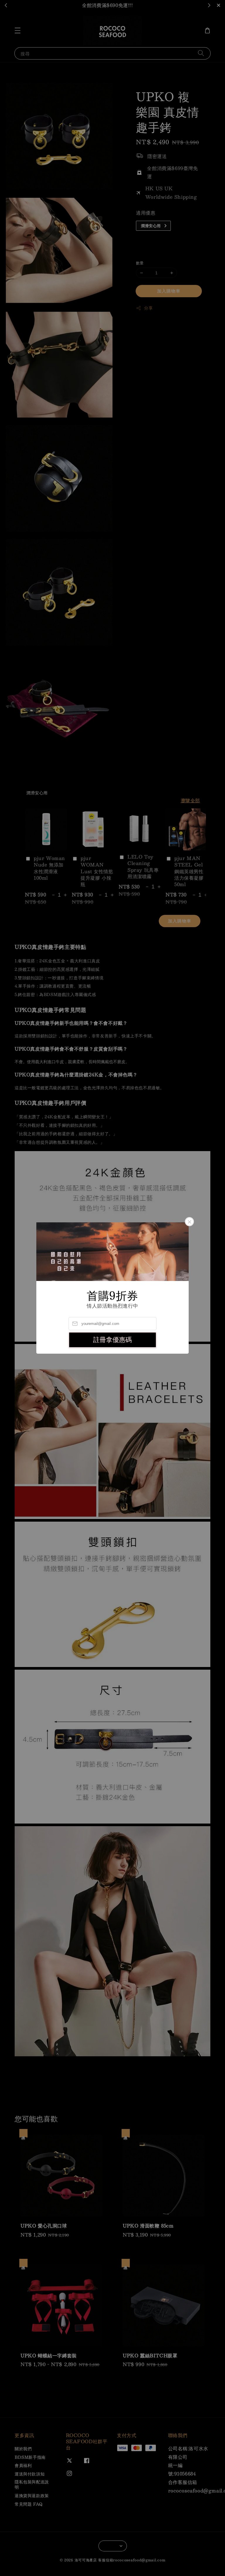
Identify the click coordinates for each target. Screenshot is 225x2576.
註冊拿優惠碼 (112, 1340)
